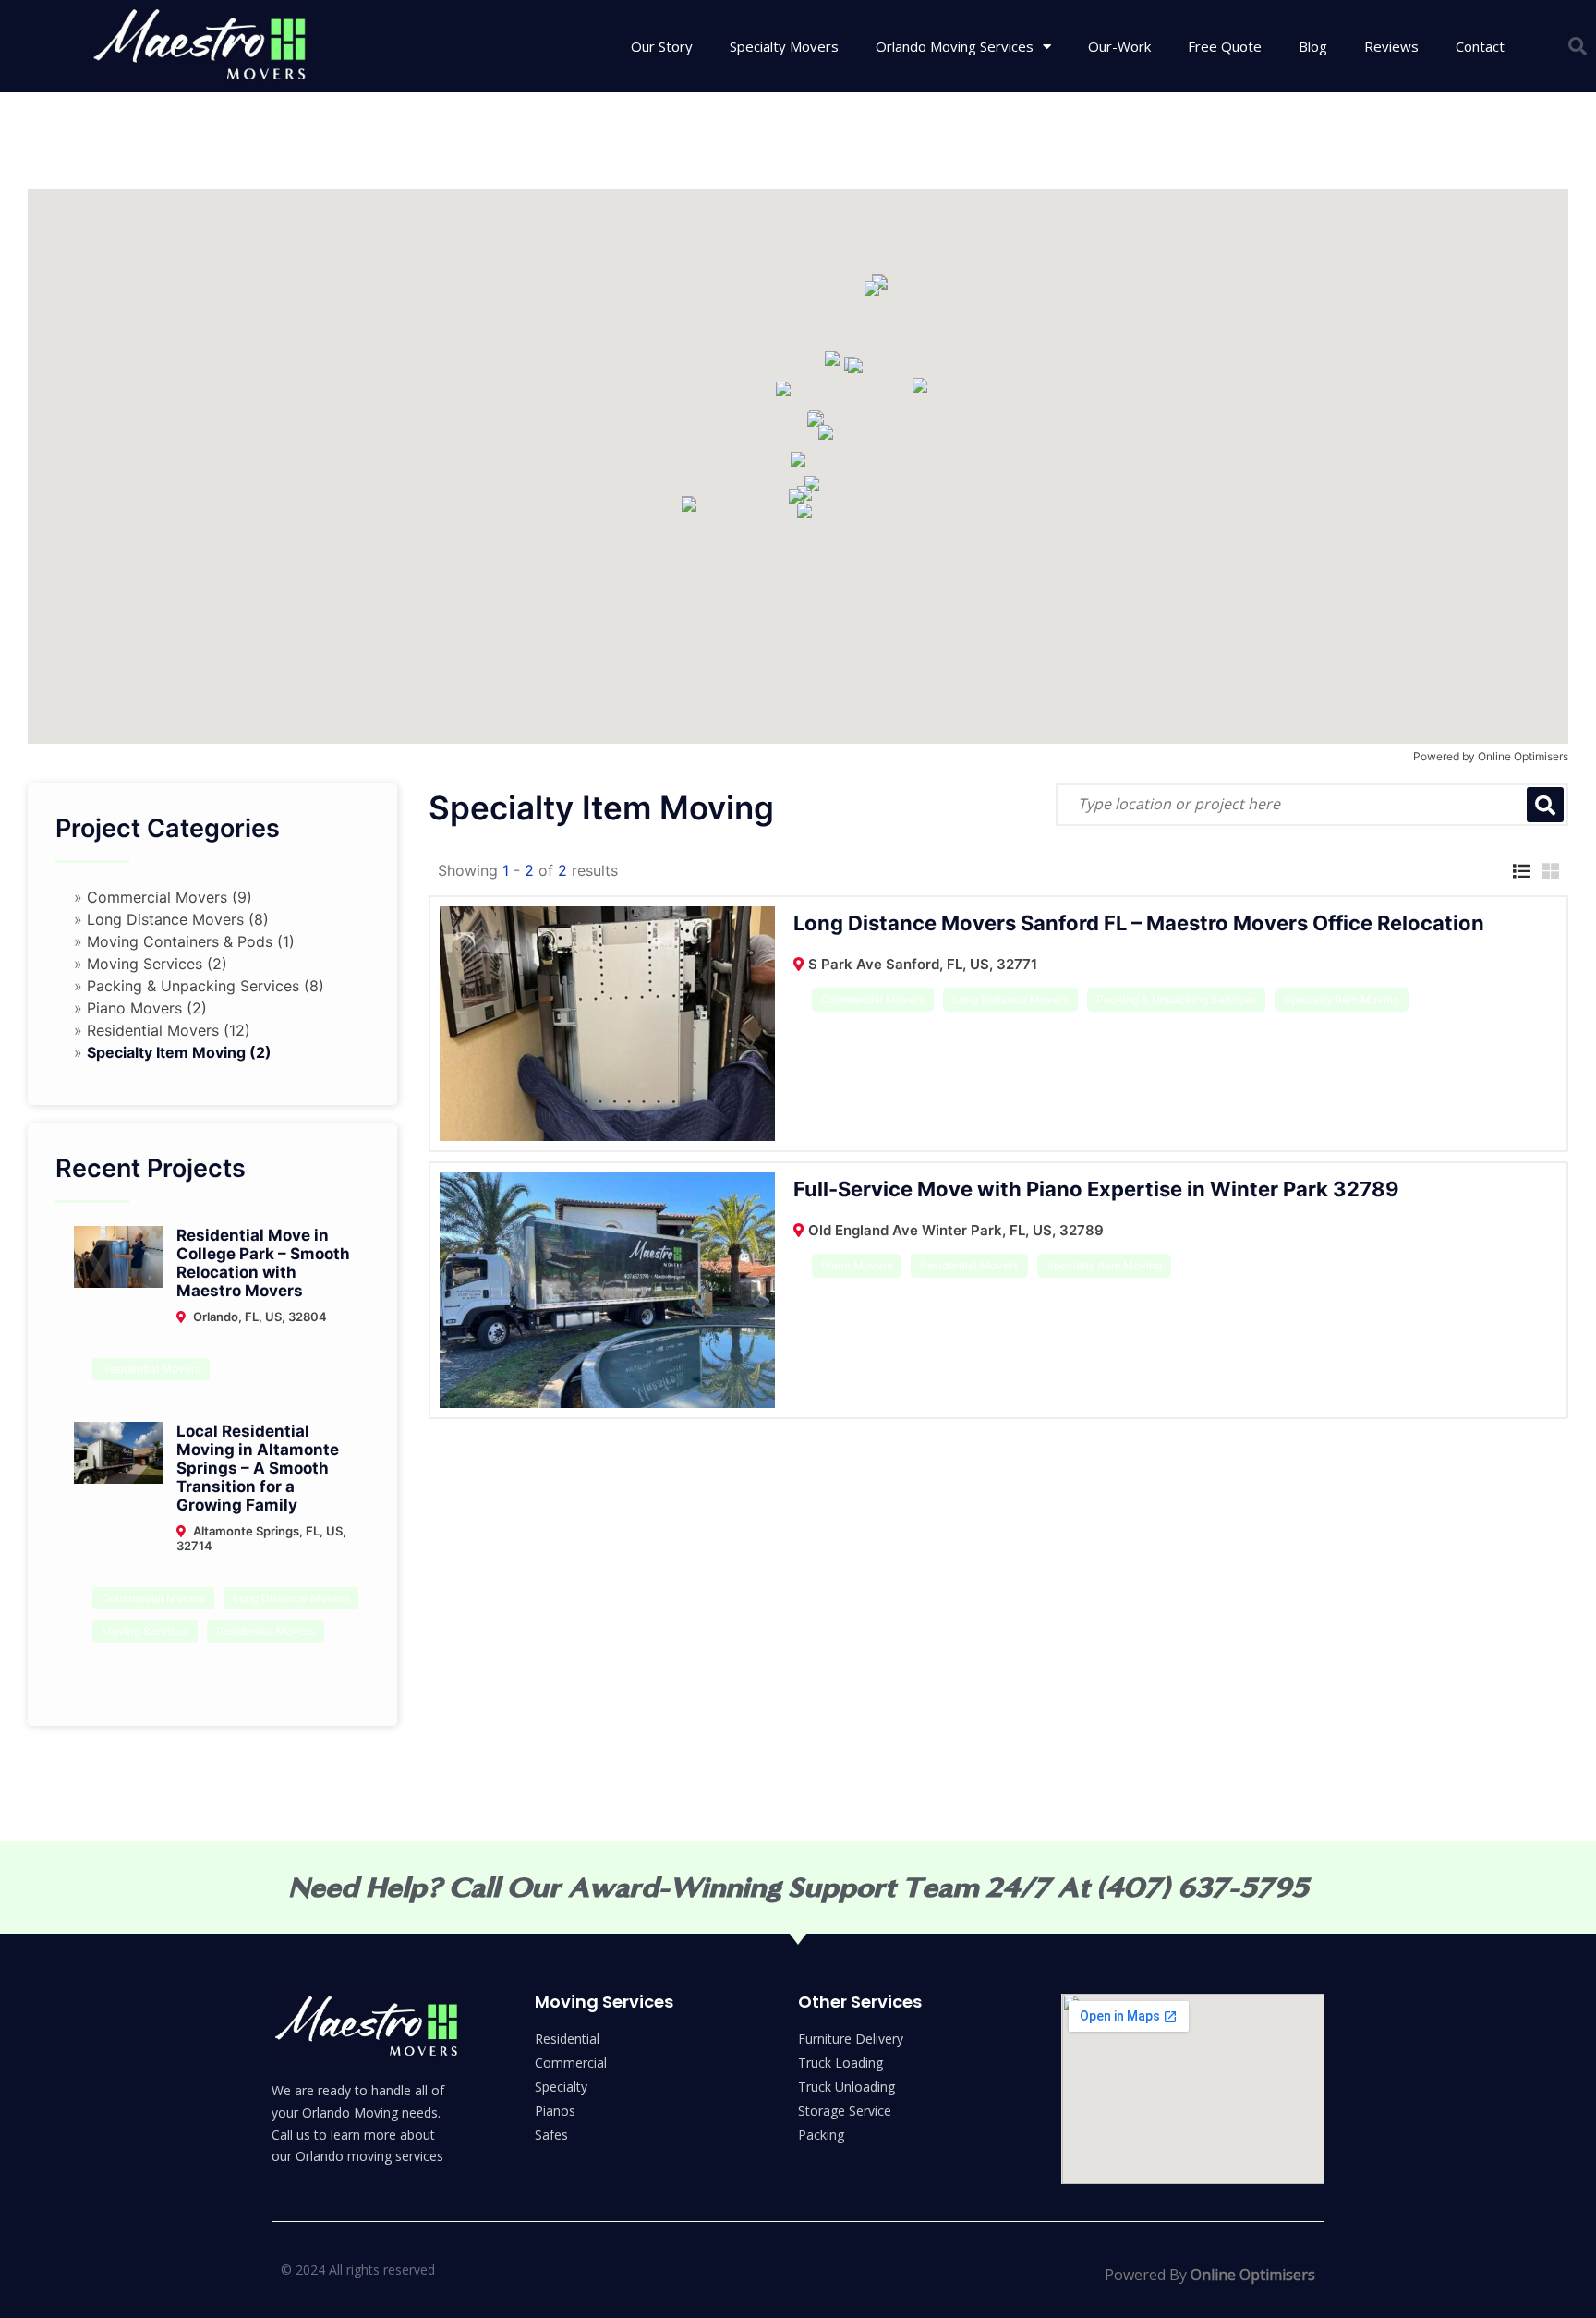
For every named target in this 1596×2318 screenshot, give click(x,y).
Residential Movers (151, 1369)
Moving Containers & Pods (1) (191, 941)
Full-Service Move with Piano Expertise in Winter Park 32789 (1096, 1189)
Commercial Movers (153, 1598)
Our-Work (1119, 46)
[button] (1578, 46)
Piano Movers (857, 1265)
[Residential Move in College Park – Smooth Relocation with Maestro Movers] (118, 1256)
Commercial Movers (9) (169, 897)
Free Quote (1225, 46)
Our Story (662, 46)
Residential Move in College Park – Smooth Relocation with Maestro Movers (263, 1263)
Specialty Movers (784, 46)
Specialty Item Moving (1342, 999)
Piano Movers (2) (147, 1008)
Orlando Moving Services (955, 46)
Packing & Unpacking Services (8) (206, 986)
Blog (1313, 46)
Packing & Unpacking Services (1176, 999)
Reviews (1391, 46)
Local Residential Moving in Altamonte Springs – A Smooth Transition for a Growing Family (258, 1468)
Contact (1480, 46)
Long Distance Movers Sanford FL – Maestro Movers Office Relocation (1139, 923)
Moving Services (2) (157, 964)
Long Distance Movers (291, 1598)
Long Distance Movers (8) (178, 919)
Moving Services (145, 1631)
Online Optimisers (1523, 756)
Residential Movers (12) (169, 1030)
